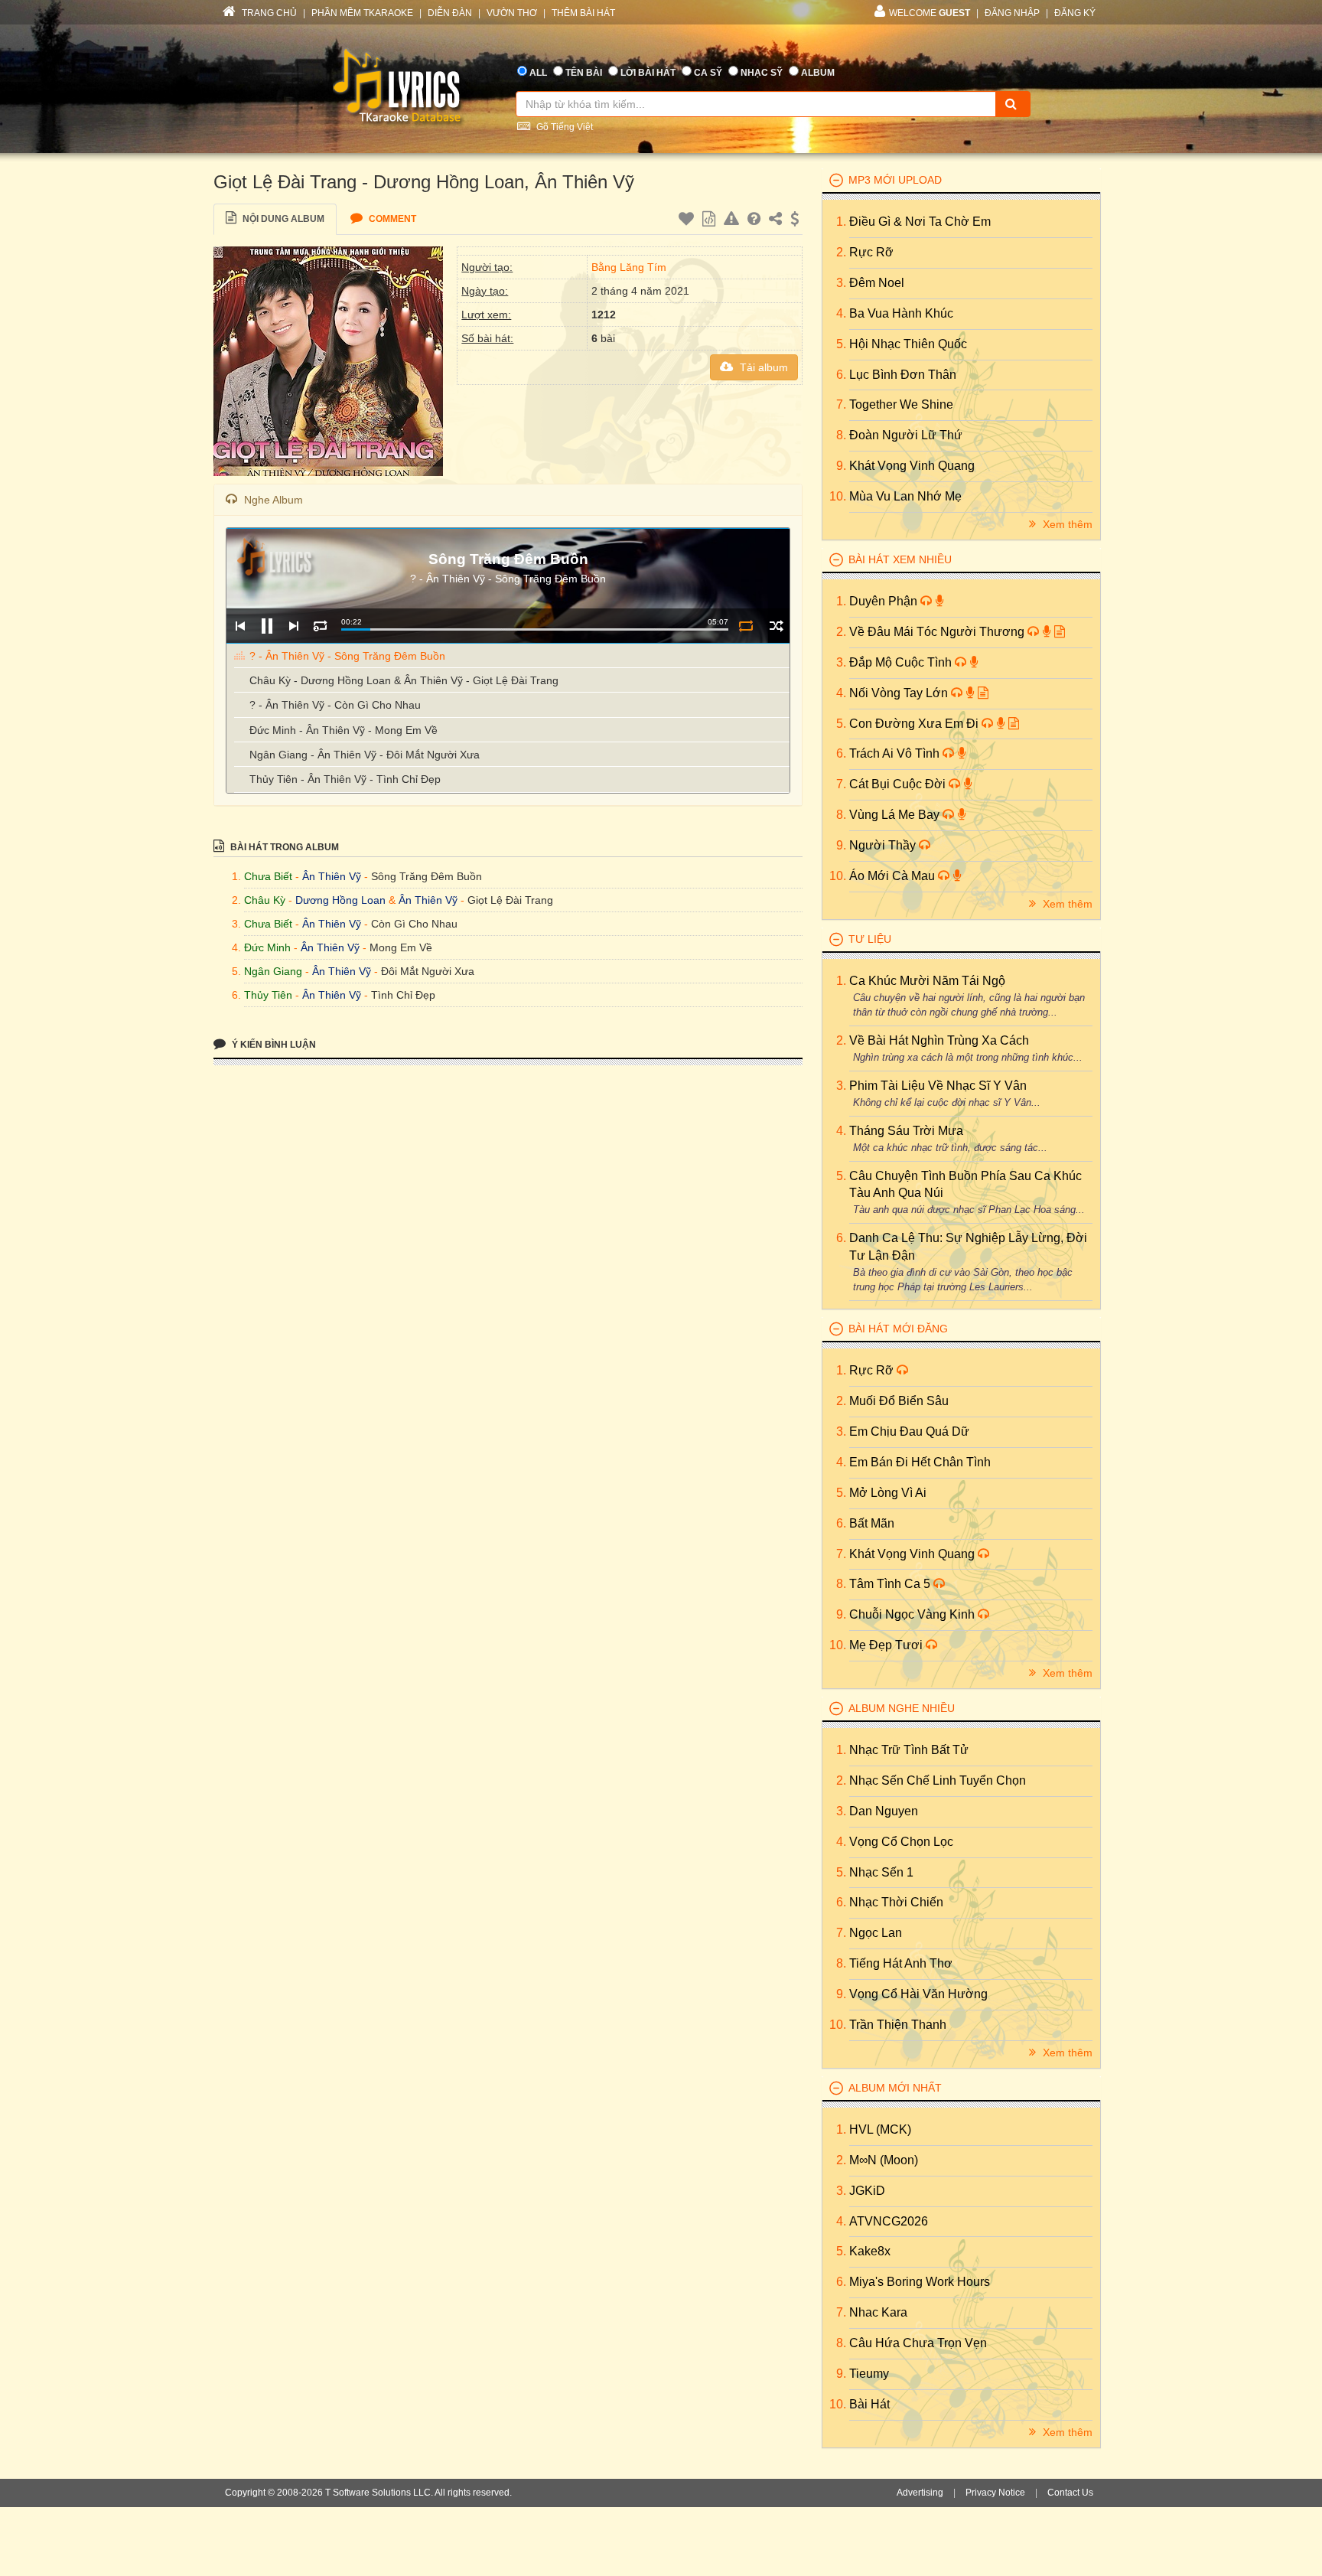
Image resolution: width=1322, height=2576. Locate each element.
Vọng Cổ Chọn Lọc (901, 1842)
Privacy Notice (995, 2493)
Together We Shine (901, 404)
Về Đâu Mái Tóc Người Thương (938, 632)
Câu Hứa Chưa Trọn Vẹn (918, 2343)
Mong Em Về (401, 947)
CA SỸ (708, 73)
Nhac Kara (878, 2312)
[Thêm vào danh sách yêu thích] (688, 221)
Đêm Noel (877, 283)
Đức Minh (267, 947)
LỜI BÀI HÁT (648, 73)
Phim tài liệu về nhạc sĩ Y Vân (938, 1086)
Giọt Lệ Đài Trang (510, 900)
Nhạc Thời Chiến (896, 1902)
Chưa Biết (268, 876)
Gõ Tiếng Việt (563, 127)
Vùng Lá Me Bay (896, 815)
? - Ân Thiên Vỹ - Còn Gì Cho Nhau (335, 705)
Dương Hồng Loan (340, 900)
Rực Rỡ (871, 252)
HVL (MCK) (880, 2129)
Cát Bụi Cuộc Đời (899, 784)
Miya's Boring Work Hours (920, 2282)
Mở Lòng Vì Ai (888, 1493)
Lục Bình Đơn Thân (903, 375)
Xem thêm (1066, 524)
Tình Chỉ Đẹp (403, 995)
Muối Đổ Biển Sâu (899, 1401)
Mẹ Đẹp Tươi (887, 1645)
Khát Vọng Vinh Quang (912, 466)
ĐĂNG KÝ (1075, 13)
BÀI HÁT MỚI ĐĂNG (898, 1329)
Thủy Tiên (268, 995)
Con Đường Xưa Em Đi (915, 724)
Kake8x (870, 2251)
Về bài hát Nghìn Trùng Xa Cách (939, 1040)
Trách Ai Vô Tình (896, 753)
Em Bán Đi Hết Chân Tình (920, 1462)
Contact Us (1070, 2493)
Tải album (762, 367)
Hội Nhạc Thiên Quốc (908, 344)
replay (320, 626)
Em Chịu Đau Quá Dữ (909, 1431)
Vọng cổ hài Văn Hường (918, 1994)
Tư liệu (870, 939)
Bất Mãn (872, 1523)
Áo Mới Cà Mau (894, 876)
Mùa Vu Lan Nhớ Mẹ (905, 496)
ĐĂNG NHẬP (1012, 13)
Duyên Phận (885, 601)
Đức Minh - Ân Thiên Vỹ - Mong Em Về (344, 730)
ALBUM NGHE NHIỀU (902, 1708)
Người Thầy (884, 845)
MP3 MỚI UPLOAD (895, 180)
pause (267, 626)
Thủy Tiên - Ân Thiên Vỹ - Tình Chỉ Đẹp (345, 779)
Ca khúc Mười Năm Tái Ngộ (927, 981)
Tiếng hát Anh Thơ (901, 1963)
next (293, 626)
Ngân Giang (273, 971)
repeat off (746, 626)
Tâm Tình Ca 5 (891, 1584)
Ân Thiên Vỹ (332, 876)
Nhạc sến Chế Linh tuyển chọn (938, 1780)
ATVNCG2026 (889, 2221)
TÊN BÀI (584, 73)
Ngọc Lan (876, 1933)
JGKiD (867, 2191)
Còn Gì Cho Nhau (414, 924)
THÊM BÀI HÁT (583, 13)
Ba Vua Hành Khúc (901, 313)
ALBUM (818, 73)
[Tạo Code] (711, 221)
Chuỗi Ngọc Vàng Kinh (913, 1614)
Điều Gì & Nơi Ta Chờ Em (920, 222)
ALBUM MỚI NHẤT (895, 2088)
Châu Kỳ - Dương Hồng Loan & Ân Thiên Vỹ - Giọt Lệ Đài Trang (404, 680)
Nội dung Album (282, 219)
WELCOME (930, 13)
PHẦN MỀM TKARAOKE (362, 13)
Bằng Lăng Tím (629, 267)
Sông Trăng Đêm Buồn (427, 876)
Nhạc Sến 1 (881, 1872)
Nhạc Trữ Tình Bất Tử (909, 1750)
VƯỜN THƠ (512, 13)
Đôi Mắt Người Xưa (428, 971)
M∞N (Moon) (884, 2160)
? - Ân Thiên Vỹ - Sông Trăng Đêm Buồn (347, 656)
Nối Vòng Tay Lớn (900, 693)
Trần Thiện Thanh (898, 2025)
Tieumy (869, 2374)
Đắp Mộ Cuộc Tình (902, 662)
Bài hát (869, 2404)
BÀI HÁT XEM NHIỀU (900, 559)
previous (240, 626)
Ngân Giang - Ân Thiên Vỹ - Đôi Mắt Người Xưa (365, 755)
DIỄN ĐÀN (450, 13)
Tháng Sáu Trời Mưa (906, 1131)
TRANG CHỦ (268, 13)
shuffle (776, 626)
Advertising (920, 2493)
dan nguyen (884, 1811)
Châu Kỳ (265, 900)
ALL (538, 73)
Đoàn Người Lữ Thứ (906, 435)
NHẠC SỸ (762, 73)
